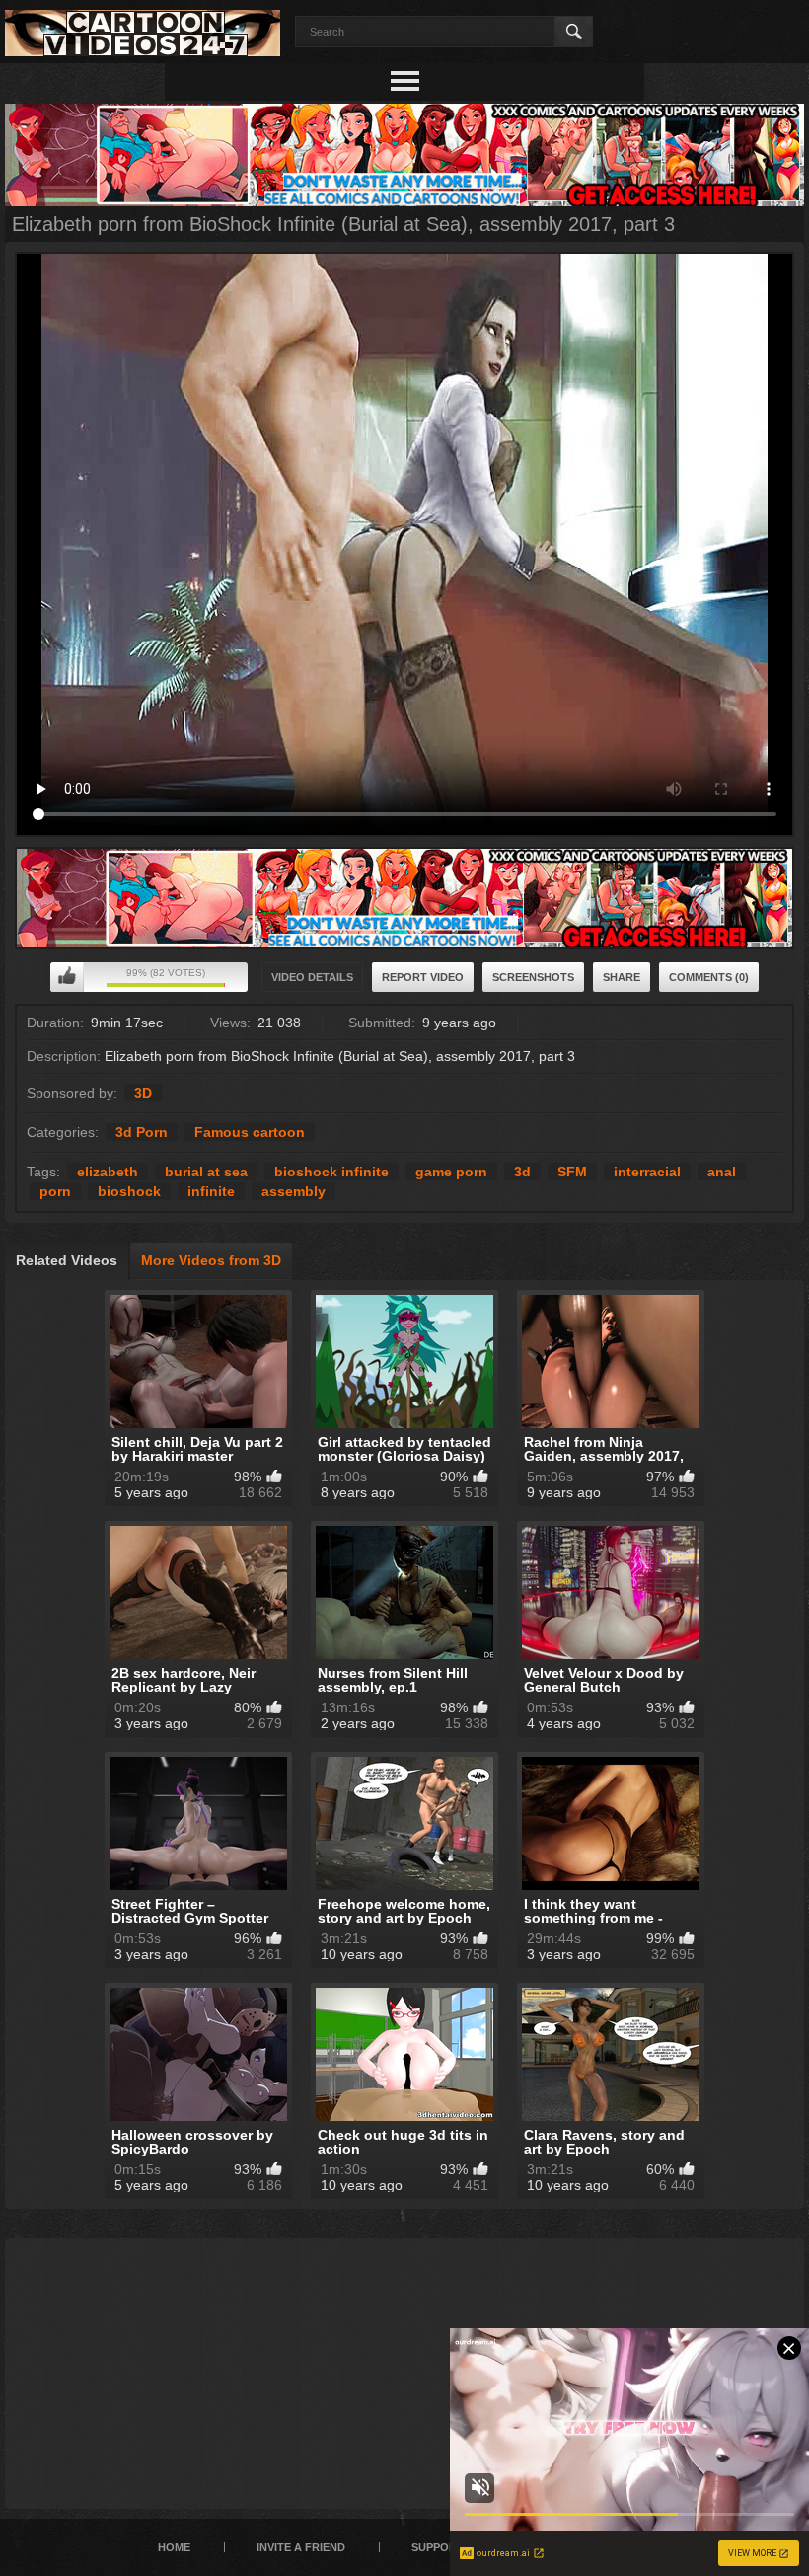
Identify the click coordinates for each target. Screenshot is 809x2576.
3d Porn (142, 1132)
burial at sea (206, 1172)
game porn (451, 1172)
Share (622, 977)
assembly (294, 1191)
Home (174, 2547)
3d (522, 1172)
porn (55, 1191)
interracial (647, 1172)
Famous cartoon (250, 1132)
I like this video (67, 977)
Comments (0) (709, 977)
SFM (572, 1172)
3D (143, 1093)
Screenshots (533, 977)
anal (722, 1172)
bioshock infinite (331, 1172)
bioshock (129, 1191)
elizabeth (108, 1172)
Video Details (312, 977)
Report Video (423, 977)
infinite (211, 1191)
